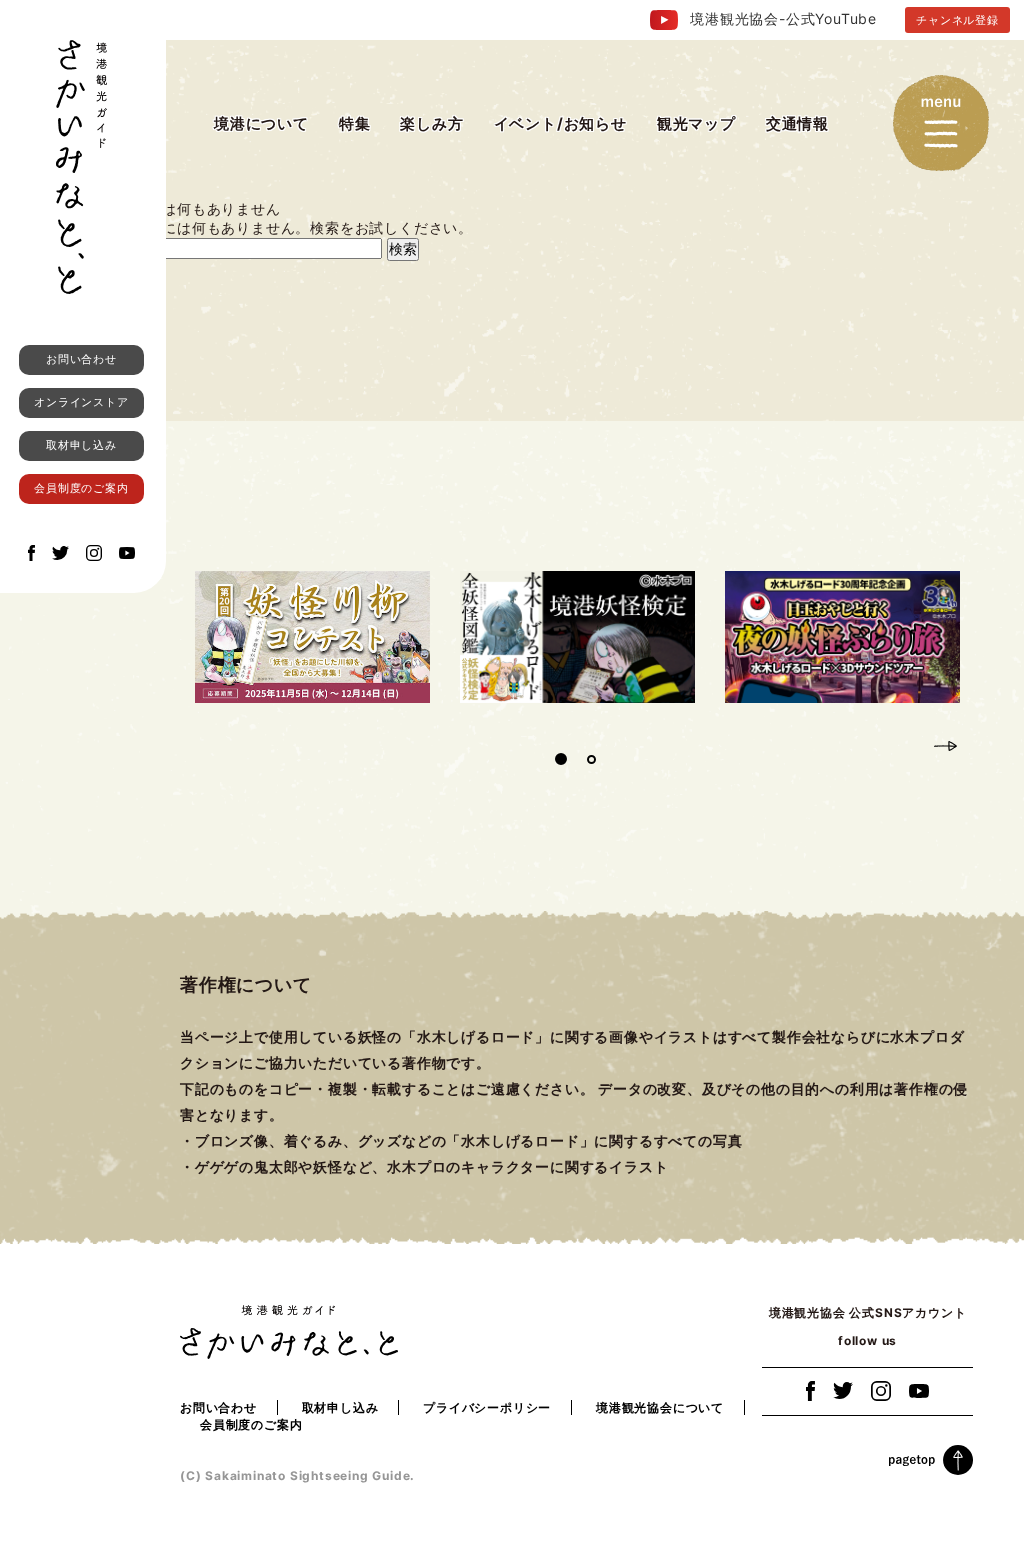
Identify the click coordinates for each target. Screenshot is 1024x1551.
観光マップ (696, 123)
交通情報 (797, 123)
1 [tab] (561, 759)
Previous (910, 744)
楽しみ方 (431, 123)
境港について (261, 123)
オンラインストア (81, 402)
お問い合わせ (81, 359)
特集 (355, 123)
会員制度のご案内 (81, 488)
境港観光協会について (660, 1407)
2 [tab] (590, 758)
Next (946, 744)
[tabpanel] (312, 637)
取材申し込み (81, 445)
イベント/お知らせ (560, 123)
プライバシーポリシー (487, 1407)
